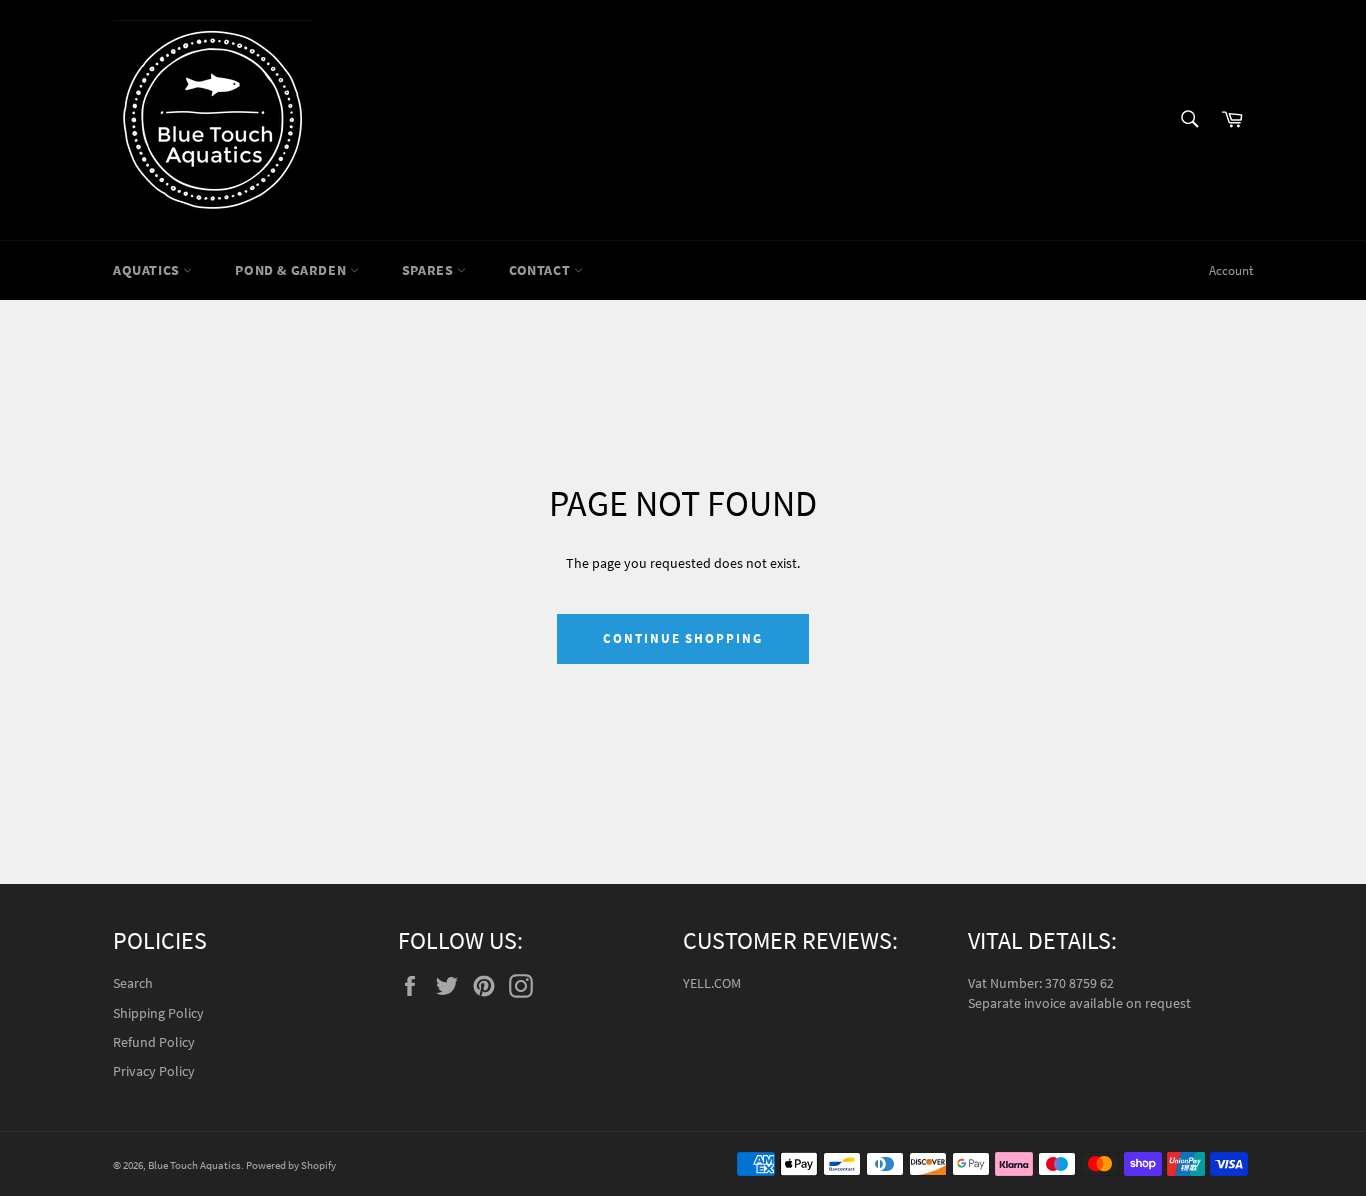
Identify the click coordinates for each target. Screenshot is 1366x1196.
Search (133, 983)
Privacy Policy (154, 1071)
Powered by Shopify (291, 1165)
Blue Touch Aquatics (194, 1165)
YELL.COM (712, 983)
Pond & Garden (292, 270)
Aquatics (148, 270)
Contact (541, 270)
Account (1231, 270)
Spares (429, 270)
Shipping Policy (158, 1013)
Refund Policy (154, 1042)
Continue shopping (683, 638)
